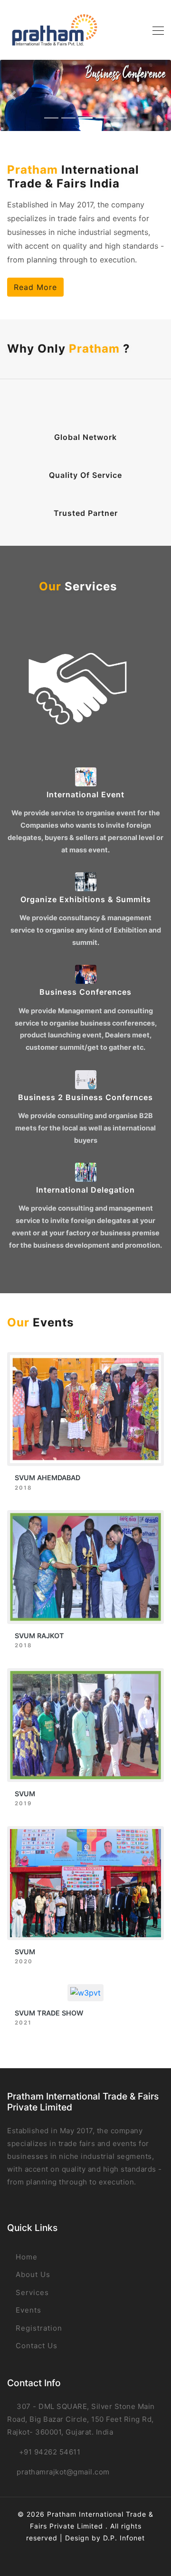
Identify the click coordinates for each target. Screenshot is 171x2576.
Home (25, 2257)
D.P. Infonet (124, 2538)
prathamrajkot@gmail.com (63, 2472)
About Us (32, 2274)
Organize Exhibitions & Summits (86, 899)
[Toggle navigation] (155, 30)
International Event (85, 794)
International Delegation (85, 1190)
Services (31, 2292)
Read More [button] (35, 287)
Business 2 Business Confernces (85, 1097)
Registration (38, 2328)
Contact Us (35, 2346)
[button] (13, 95)
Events (27, 2310)
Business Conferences (85, 992)
